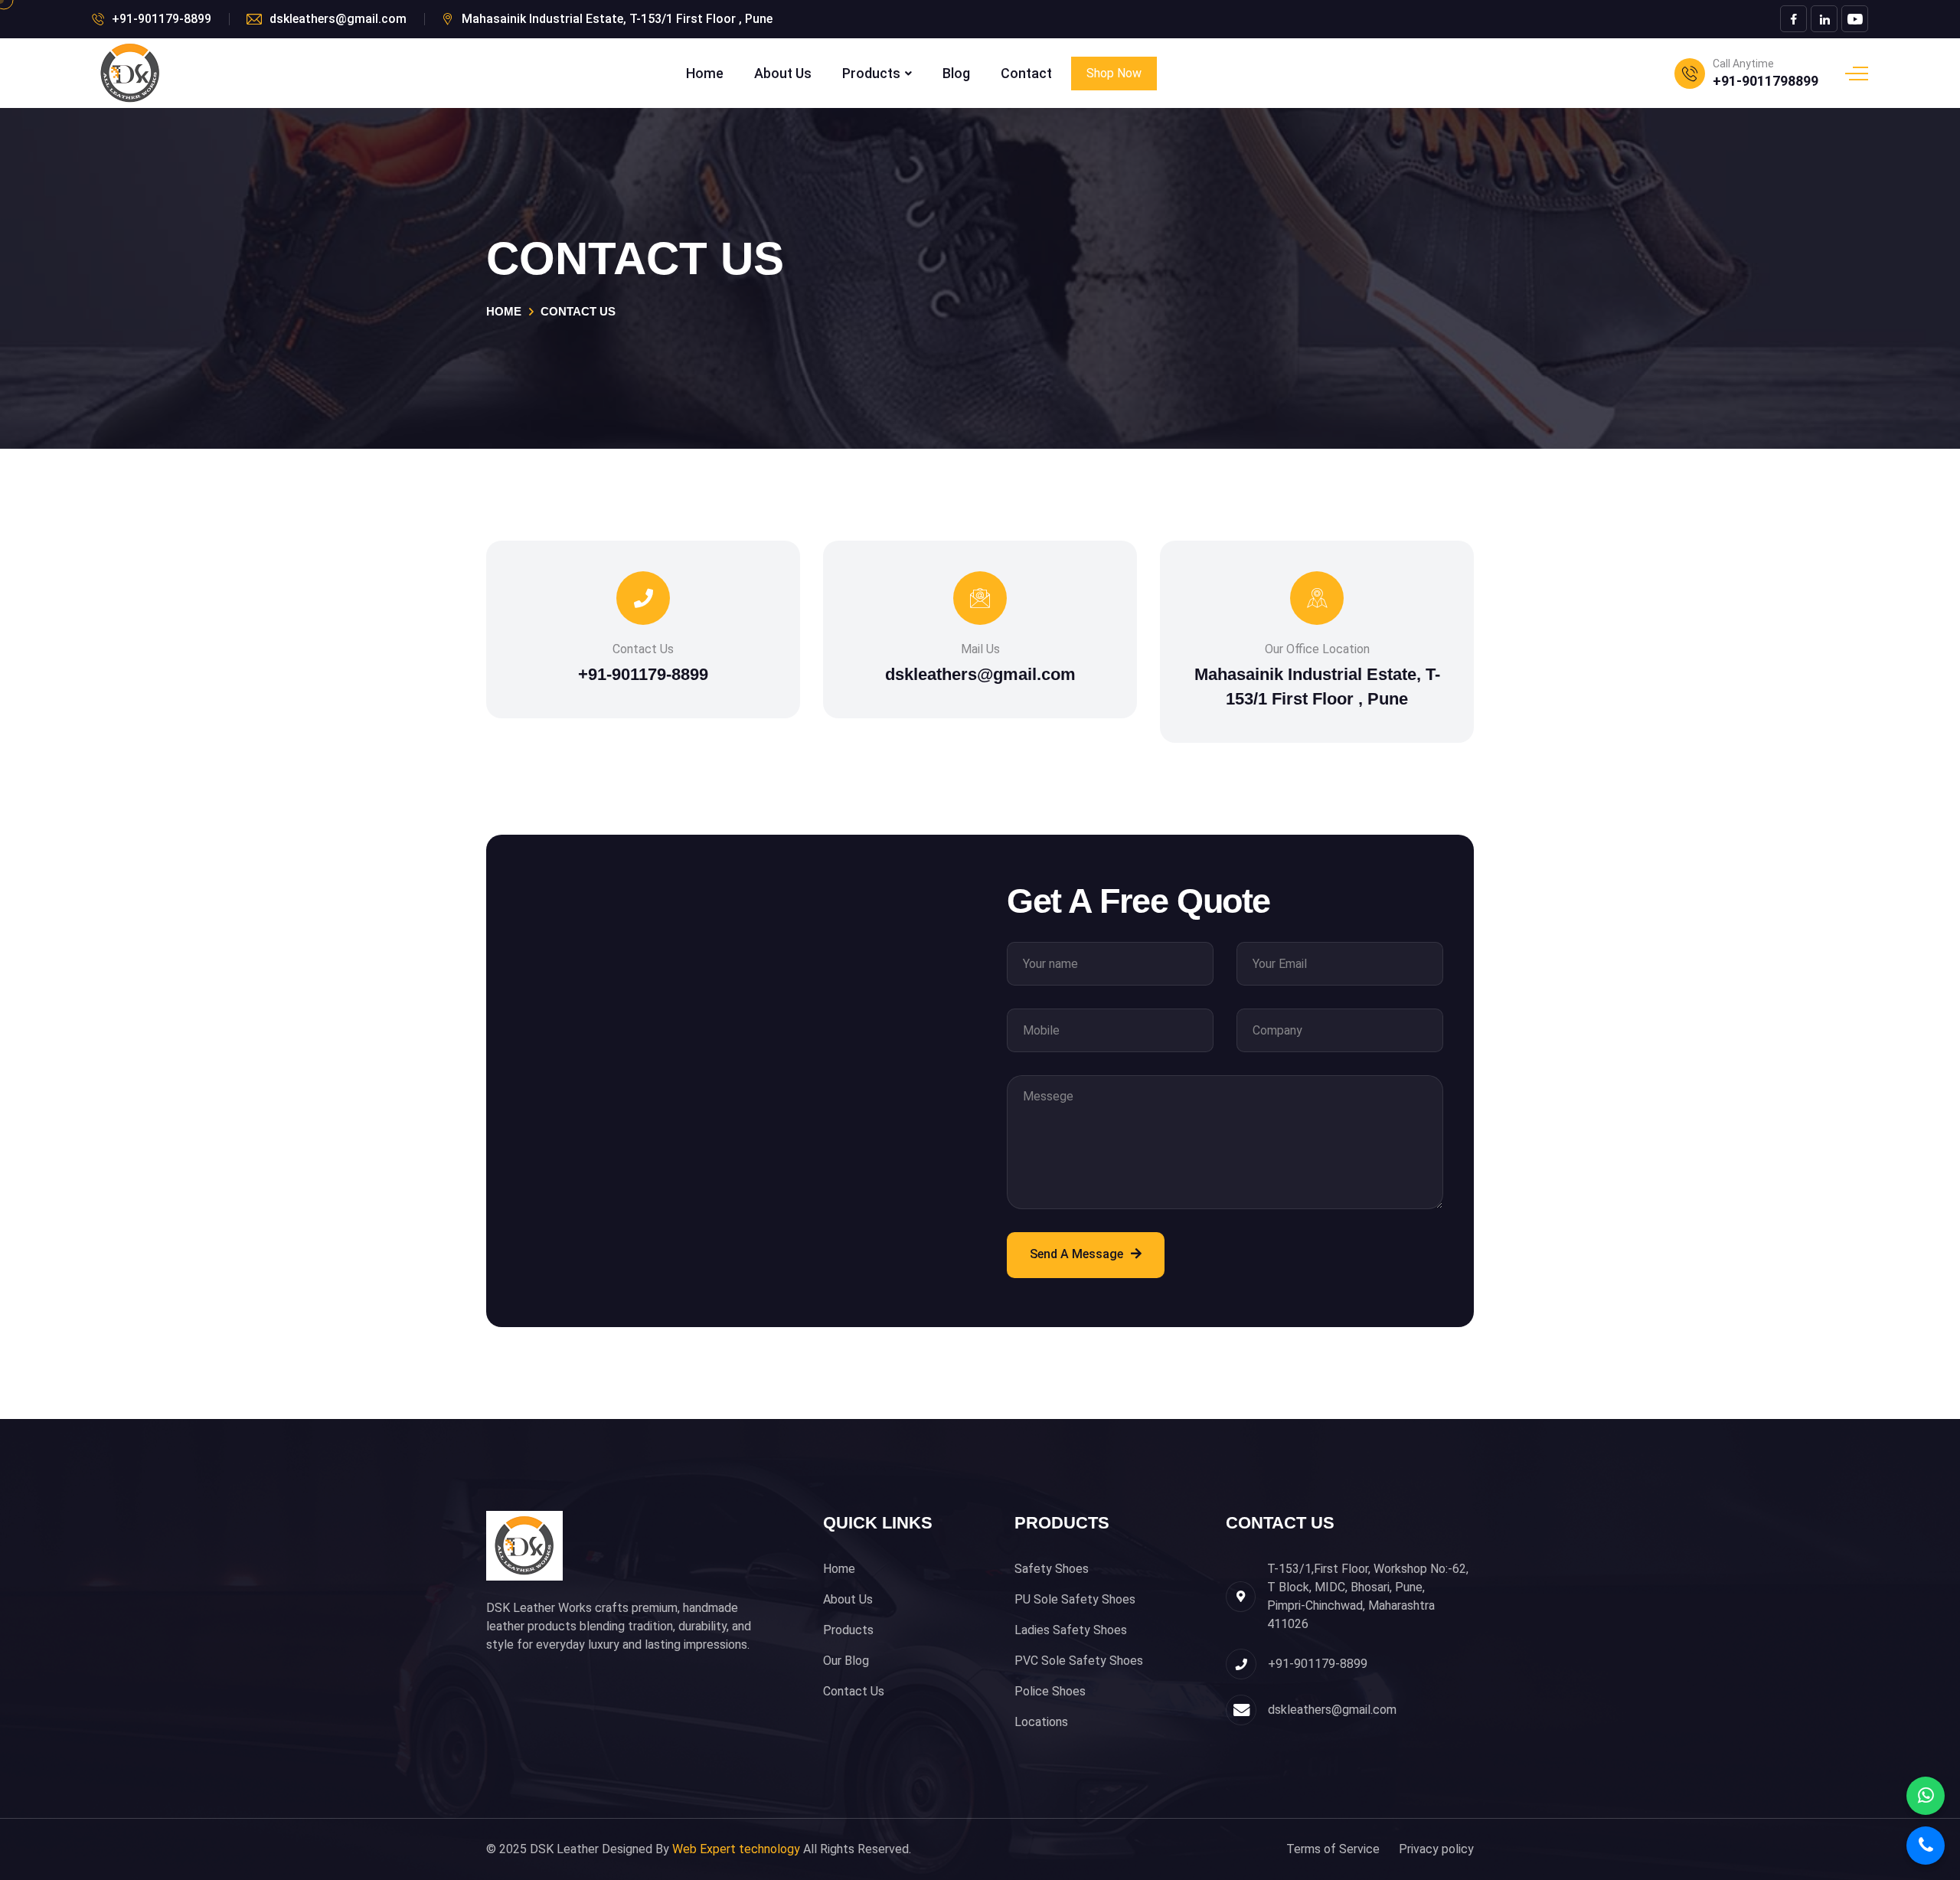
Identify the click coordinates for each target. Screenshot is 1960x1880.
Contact (1026, 74)
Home (705, 74)
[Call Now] (1926, 1846)
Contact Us (854, 1691)
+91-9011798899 (1766, 81)
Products (871, 74)
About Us (783, 74)
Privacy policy (1436, 1849)
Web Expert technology (736, 1849)
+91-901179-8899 (162, 19)
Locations (1041, 1722)
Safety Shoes (1052, 1569)
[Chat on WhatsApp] (1926, 1796)
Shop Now (1114, 73)
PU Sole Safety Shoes (1075, 1599)
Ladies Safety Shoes (1071, 1630)
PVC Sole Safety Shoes (1079, 1661)
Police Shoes (1050, 1691)
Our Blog (846, 1661)
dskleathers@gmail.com (338, 19)
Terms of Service (1333, 1849)
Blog (956, 74)
